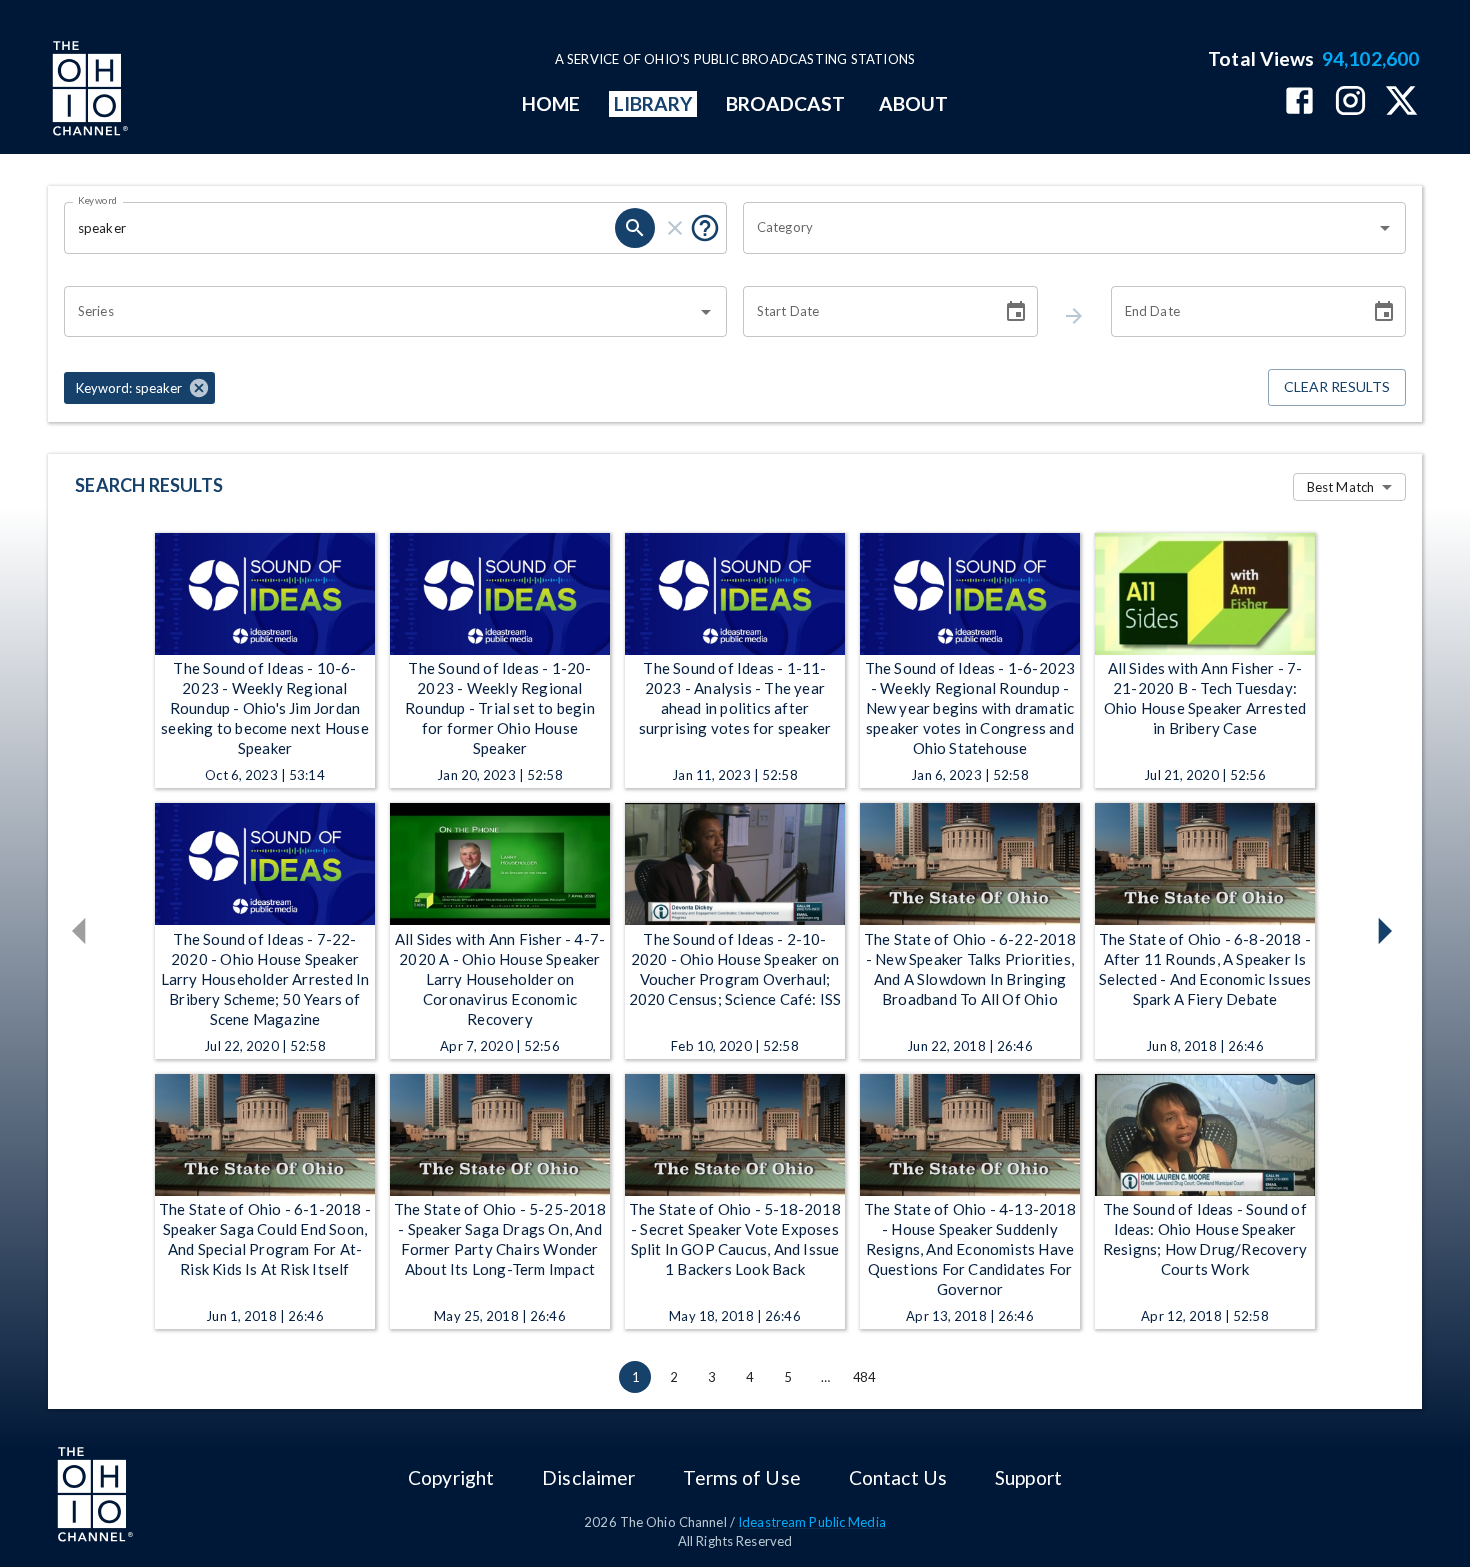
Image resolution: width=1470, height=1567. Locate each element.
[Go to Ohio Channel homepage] (88, 91)
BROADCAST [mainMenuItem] (786, 103)
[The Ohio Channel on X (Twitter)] (1401, 102)
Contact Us (898, 1477)
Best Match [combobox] (1340, 487)
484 (864, 1377)
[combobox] (1059, 228)
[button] (139, 388)
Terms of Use (741, 1477)
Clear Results (1337, 386)
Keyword (98, 200)
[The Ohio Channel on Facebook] (1299, 102)
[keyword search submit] (635, 228)
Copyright (451, 1477)
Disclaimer (588, 1477)
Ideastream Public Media (812, 1522)
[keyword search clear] (675, 228)
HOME (551, 103)
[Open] (1385, 228)
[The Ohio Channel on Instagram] (1350, 102)
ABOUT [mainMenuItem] (913, 103)
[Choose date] (1016, 312)
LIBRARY (653, 103)
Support (1028, 1477)
